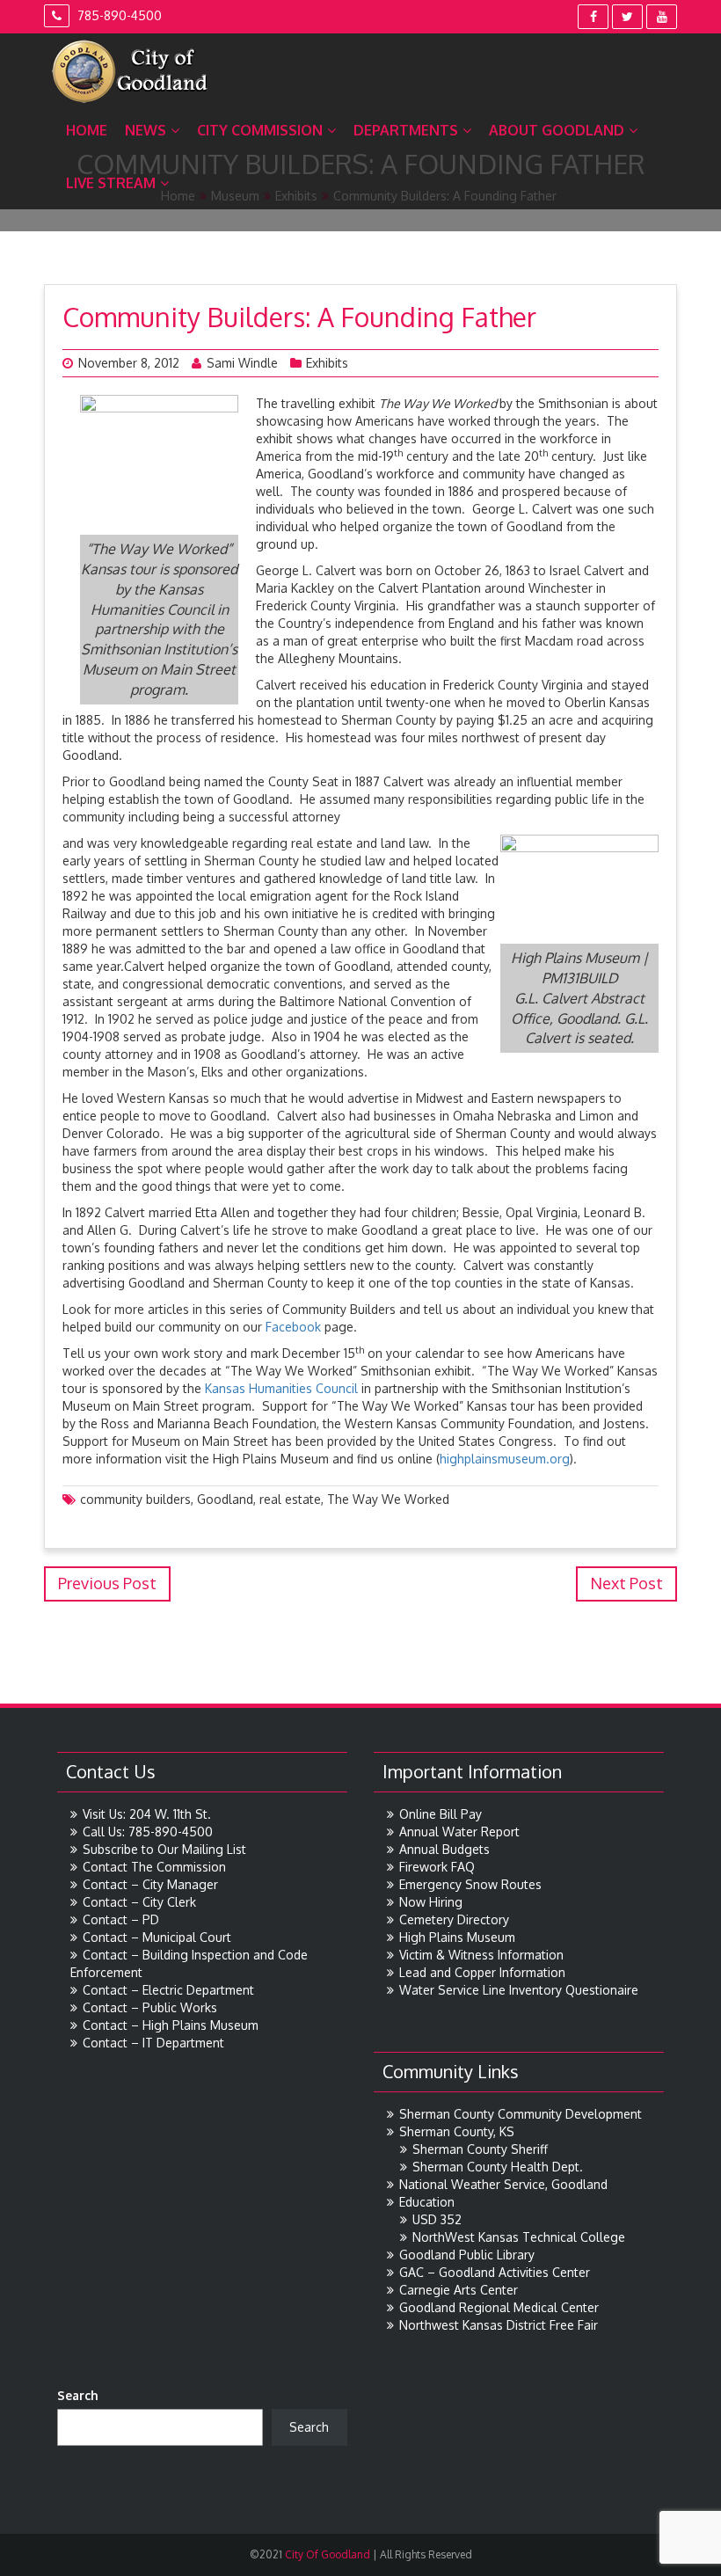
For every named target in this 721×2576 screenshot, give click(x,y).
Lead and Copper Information (482, 1972)
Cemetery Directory (454, 1919)
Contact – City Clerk (139, 1902)
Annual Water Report (459, 1832)
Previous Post (107, 1583)
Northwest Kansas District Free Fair (499, 2325)
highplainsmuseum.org (505, 1459)
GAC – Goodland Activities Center (495, 2272)
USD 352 (437, 2219)
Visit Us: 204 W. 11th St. (147, 1814)
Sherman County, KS (457, 2131)
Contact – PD (121, 1919)
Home (87, 130)
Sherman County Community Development (521, 2114)
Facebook (293, 1327)
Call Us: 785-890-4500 (148, 1832)
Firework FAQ (437, 1867)
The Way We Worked (388, 1499)
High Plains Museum (457, 1937)
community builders (135, 1499)
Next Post (626, 1583)
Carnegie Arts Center (459, 2290)
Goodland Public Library (467, 2255)
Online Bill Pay (441, 1814)
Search (78, 2395)
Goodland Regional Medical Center (499, 2307)
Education (427, 2202)
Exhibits (327, 363)
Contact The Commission (154, 1867)
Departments (406, 130)
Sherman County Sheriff (480, 2149)
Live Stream (111, 183)
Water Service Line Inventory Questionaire (519, 1990)
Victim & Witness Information (481, 1955)
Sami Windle (242, 363)
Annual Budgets (444, 1849)
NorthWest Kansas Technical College (519, 2237)
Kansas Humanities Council (283, 1388)
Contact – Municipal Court (157, 1937)
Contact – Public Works (150, 2007)
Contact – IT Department (153, 2043)
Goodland (225, 1499)
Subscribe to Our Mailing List (164, 1849)
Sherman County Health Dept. (498, 2167)
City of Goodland (326, 2554)
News (146, 130)
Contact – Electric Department (168, 1990)
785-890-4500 (118, 15)
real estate (290, 1499)
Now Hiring (431, 1902)
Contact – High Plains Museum (171, 2025)
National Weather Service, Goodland (503, 2184)
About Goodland (557, 130)
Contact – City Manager (150, 1884)
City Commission (260, 130)
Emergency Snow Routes (470, 1884)
